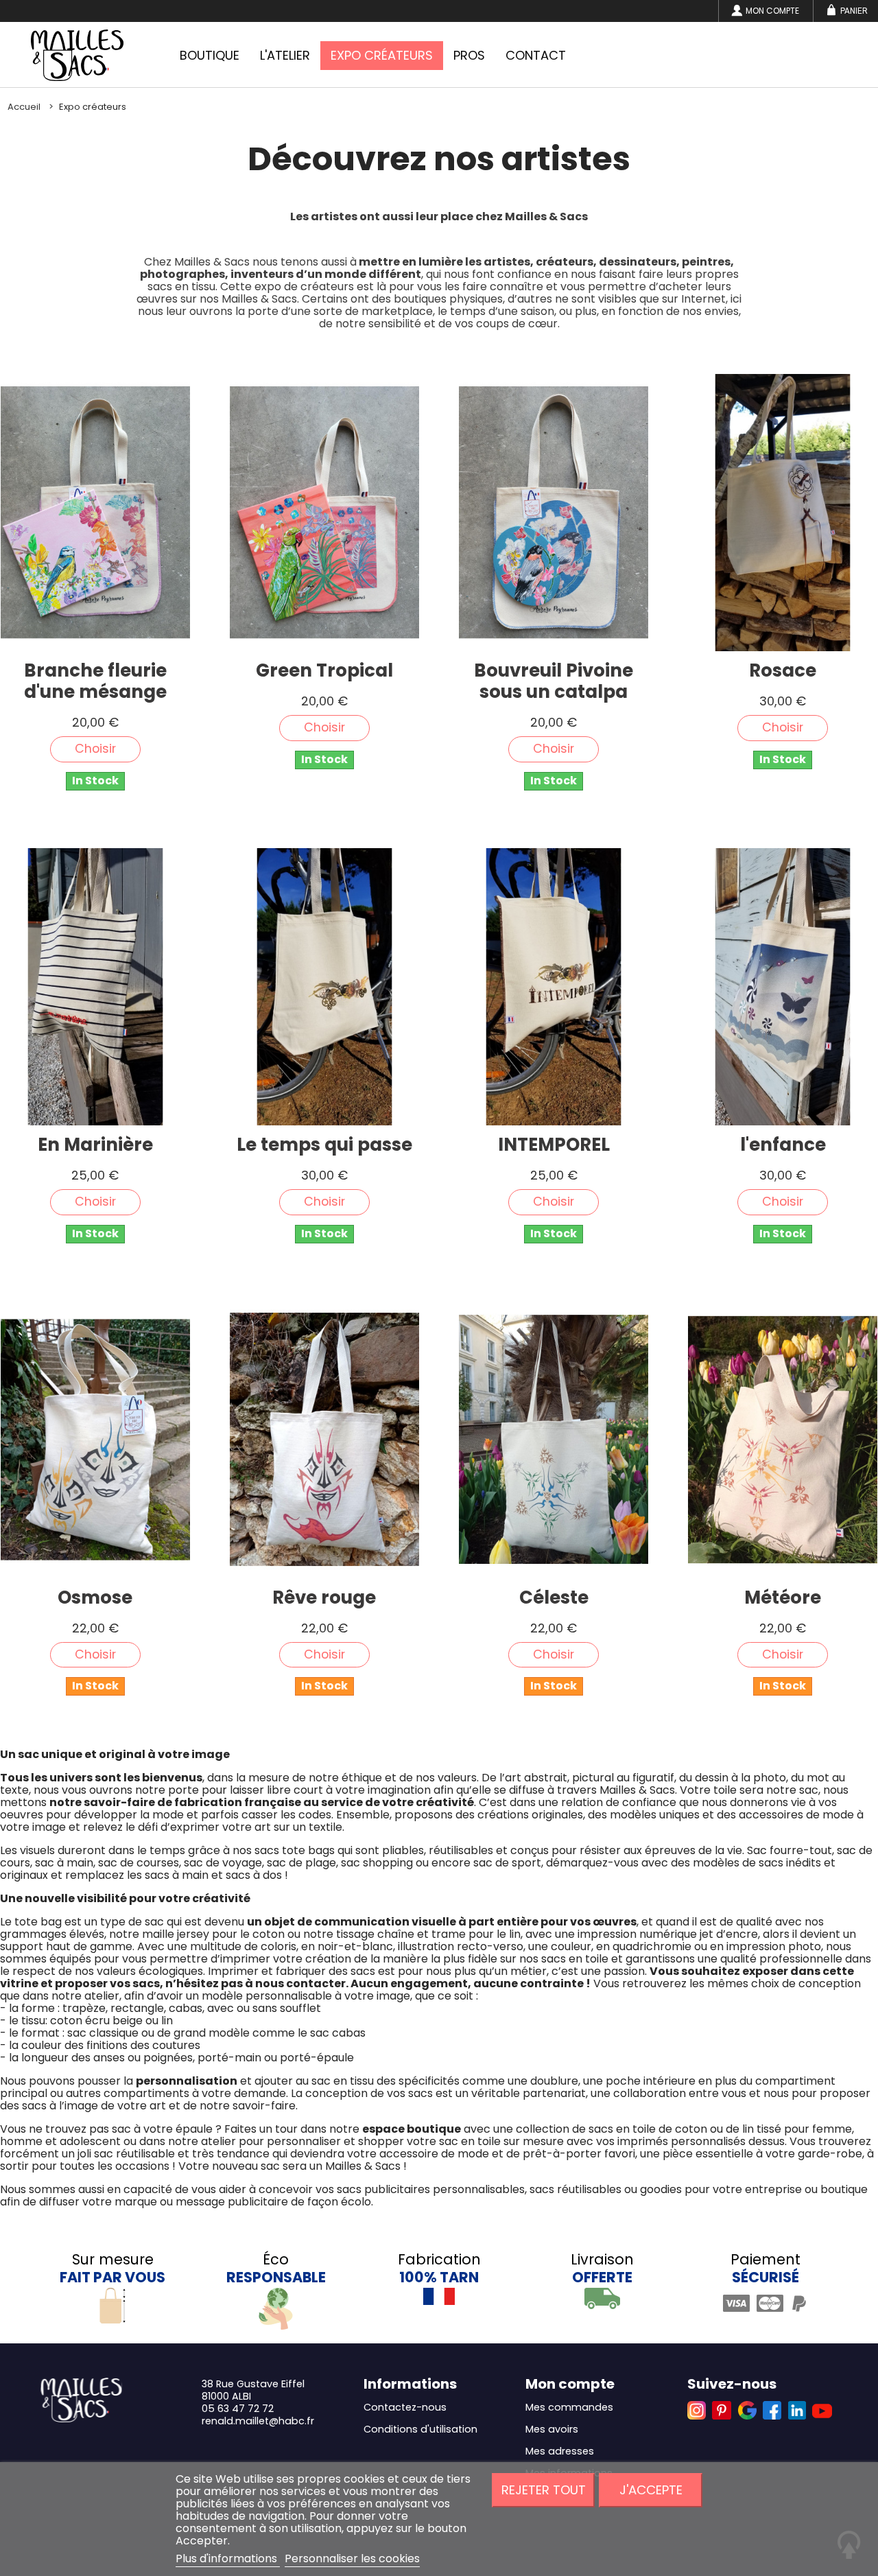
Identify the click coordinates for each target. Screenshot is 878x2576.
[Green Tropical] (324, 513)
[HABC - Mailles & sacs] (77, 55)
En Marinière (95, 1145)
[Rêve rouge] (324, 1440)
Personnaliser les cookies (352, 2559)
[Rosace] (783, 513)
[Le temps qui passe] (324, 987)
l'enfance (783, 1145)
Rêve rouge (324, 1598)
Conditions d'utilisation (420, 2429)
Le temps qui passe (324, 1145)
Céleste (554, 1598)
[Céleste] (554, 1440)
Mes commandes (569, 2407)
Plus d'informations (228, 2559)
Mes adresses (560, 2451)
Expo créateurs (382, 55)
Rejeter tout (544, 2490)
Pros (469, 55)
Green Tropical (324, 671)
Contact (536, 55)
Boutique (210, 55)
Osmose (95, 1598)
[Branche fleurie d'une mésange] (95, 513)
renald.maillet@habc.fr (258, 2421)
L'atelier (285, 55)
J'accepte (651, 2490)
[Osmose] (95, 1440)
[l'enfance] (783, 987)
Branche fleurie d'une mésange (95, 681)
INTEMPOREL (554, 1145)
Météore (783, 1598)
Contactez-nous (405, 2407)
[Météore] (783, 1440)
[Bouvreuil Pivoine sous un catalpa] (554, 513)
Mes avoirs (552, 2429)
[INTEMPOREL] (554, 987)
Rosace (783, 671)
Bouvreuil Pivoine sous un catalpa (554, 681)
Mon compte (772, 11)
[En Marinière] (95, 987)
